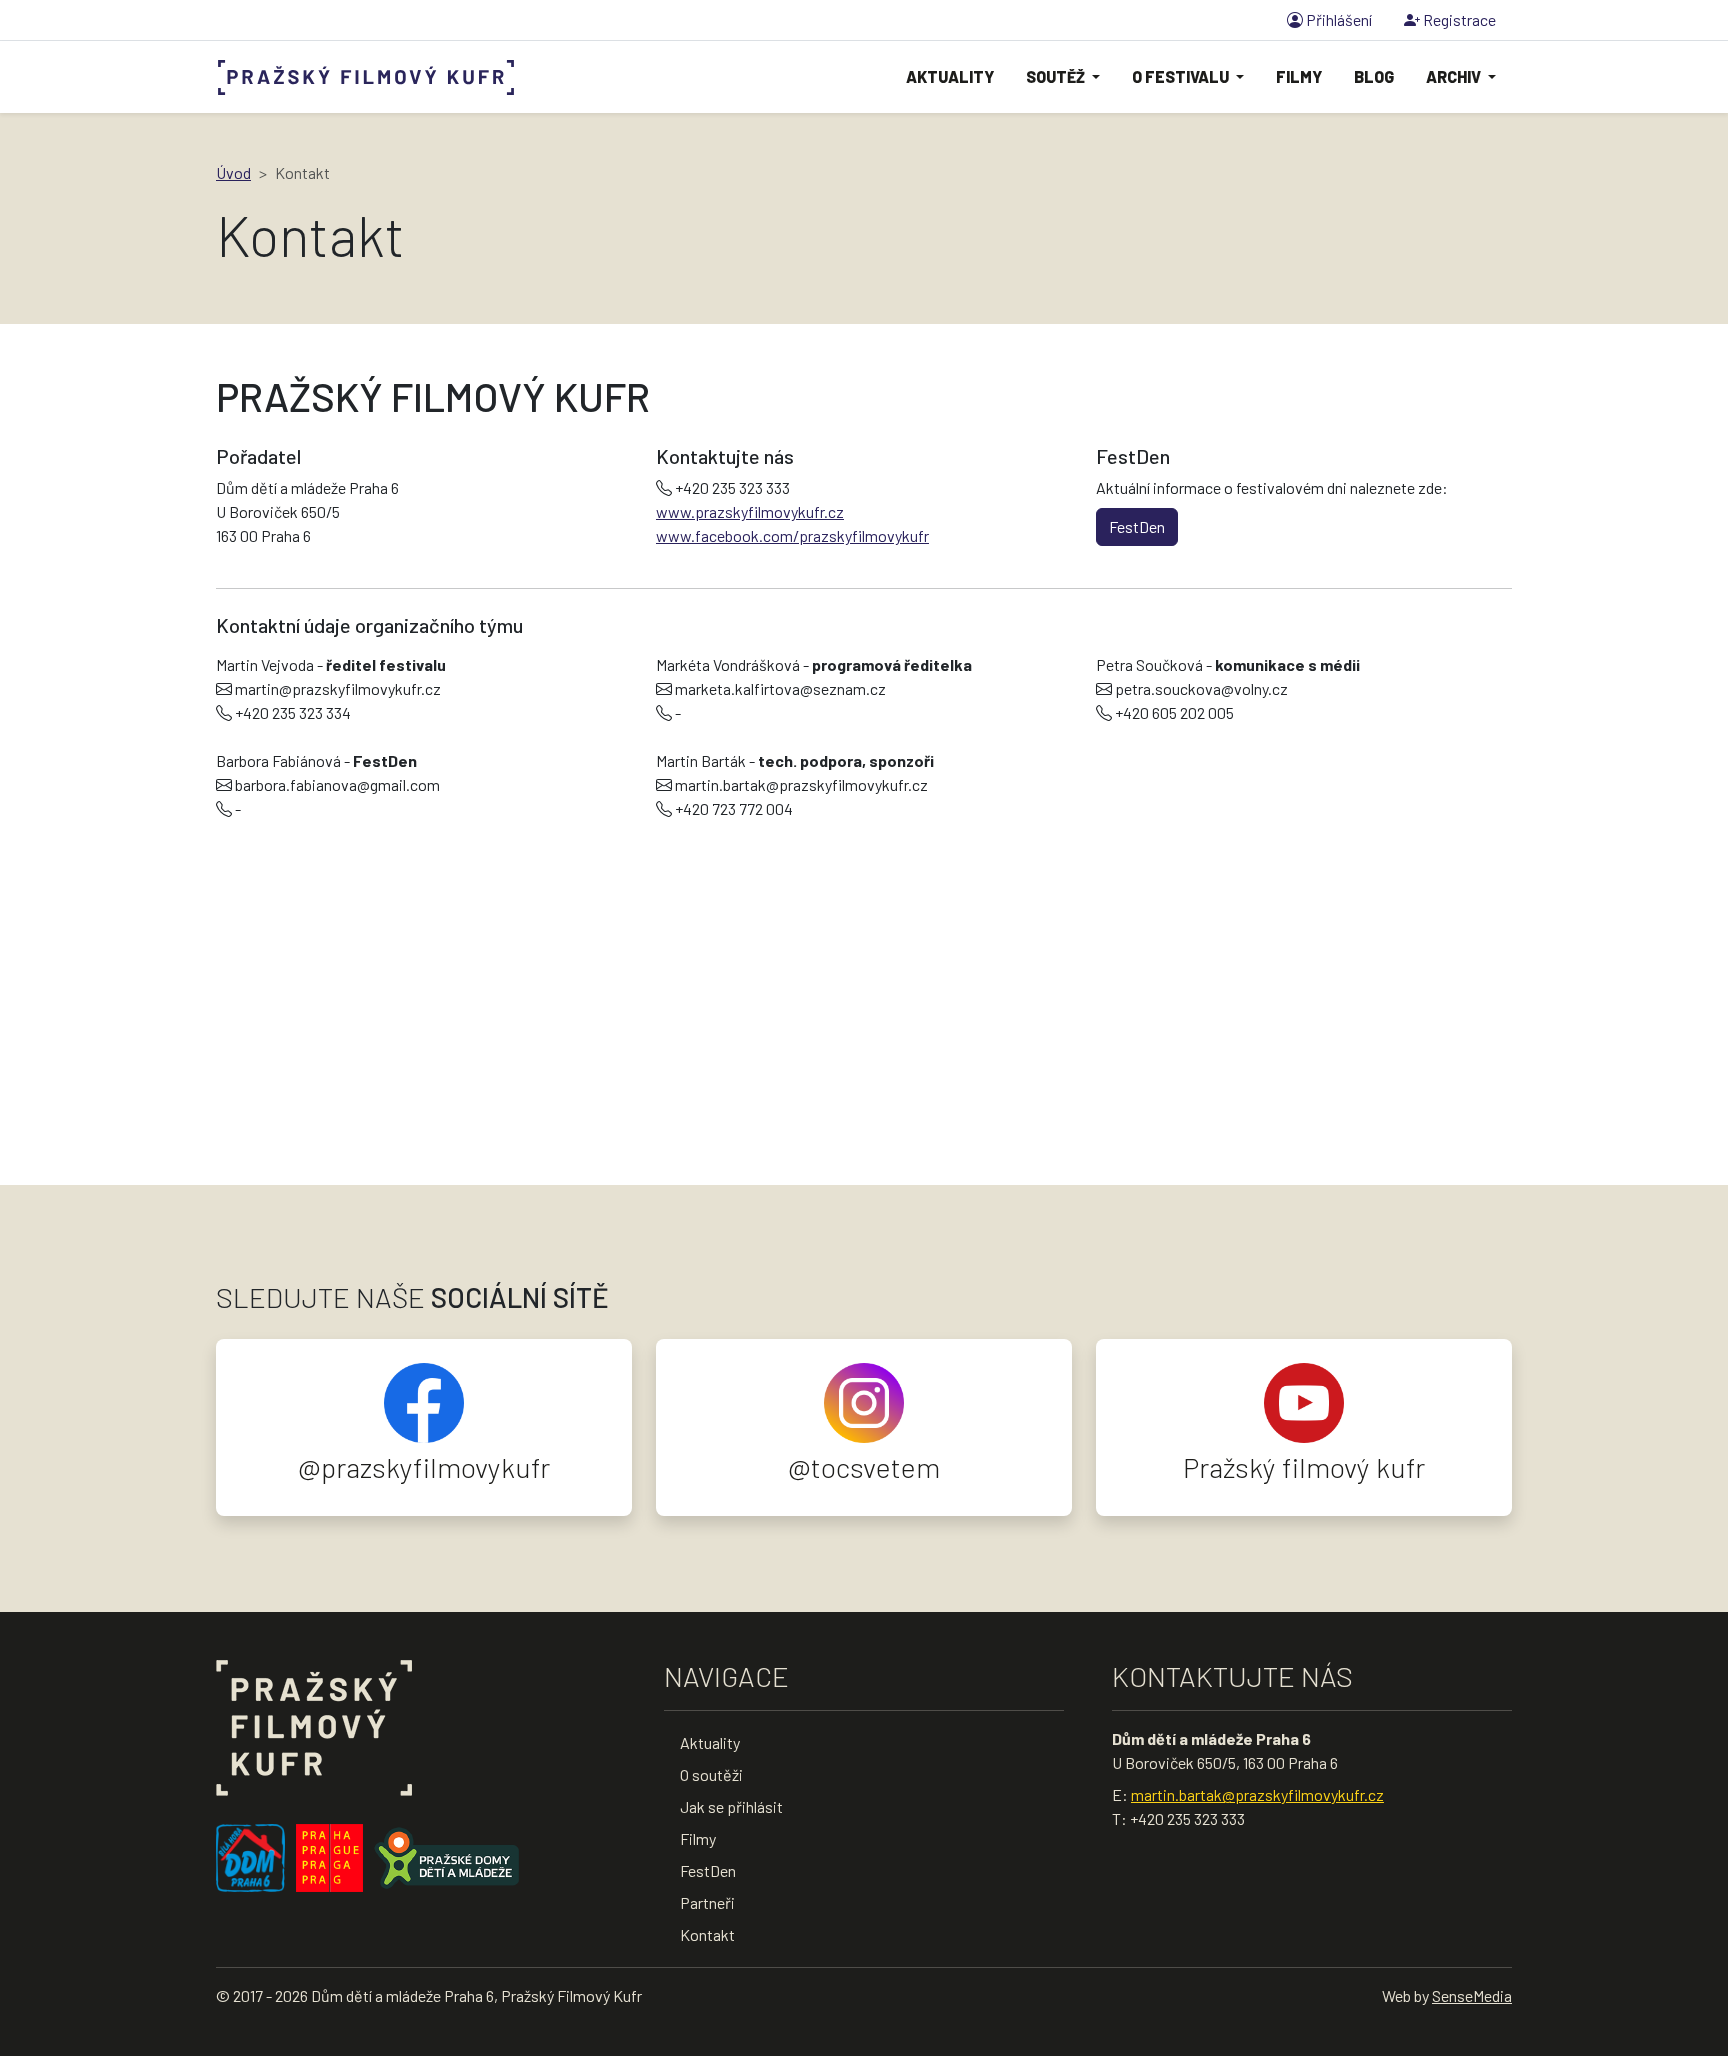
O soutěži (711, 1774)
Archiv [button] (1455, 76)
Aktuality (950, 76)
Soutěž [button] (1057, 76)
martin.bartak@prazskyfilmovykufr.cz (1257, 1794)
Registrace (1458, 19)
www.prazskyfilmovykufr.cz (750, 511)
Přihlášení (1337, 19)
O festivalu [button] (1182, 76)
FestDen (1137, 526)
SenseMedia (1472, 1995)
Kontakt (707, 1934)
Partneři (707, 1902)
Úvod (233, 172)
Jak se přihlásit (731, 1806)
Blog (1374, 76)
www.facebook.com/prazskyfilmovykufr (792, 535)
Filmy (1299, 76)
